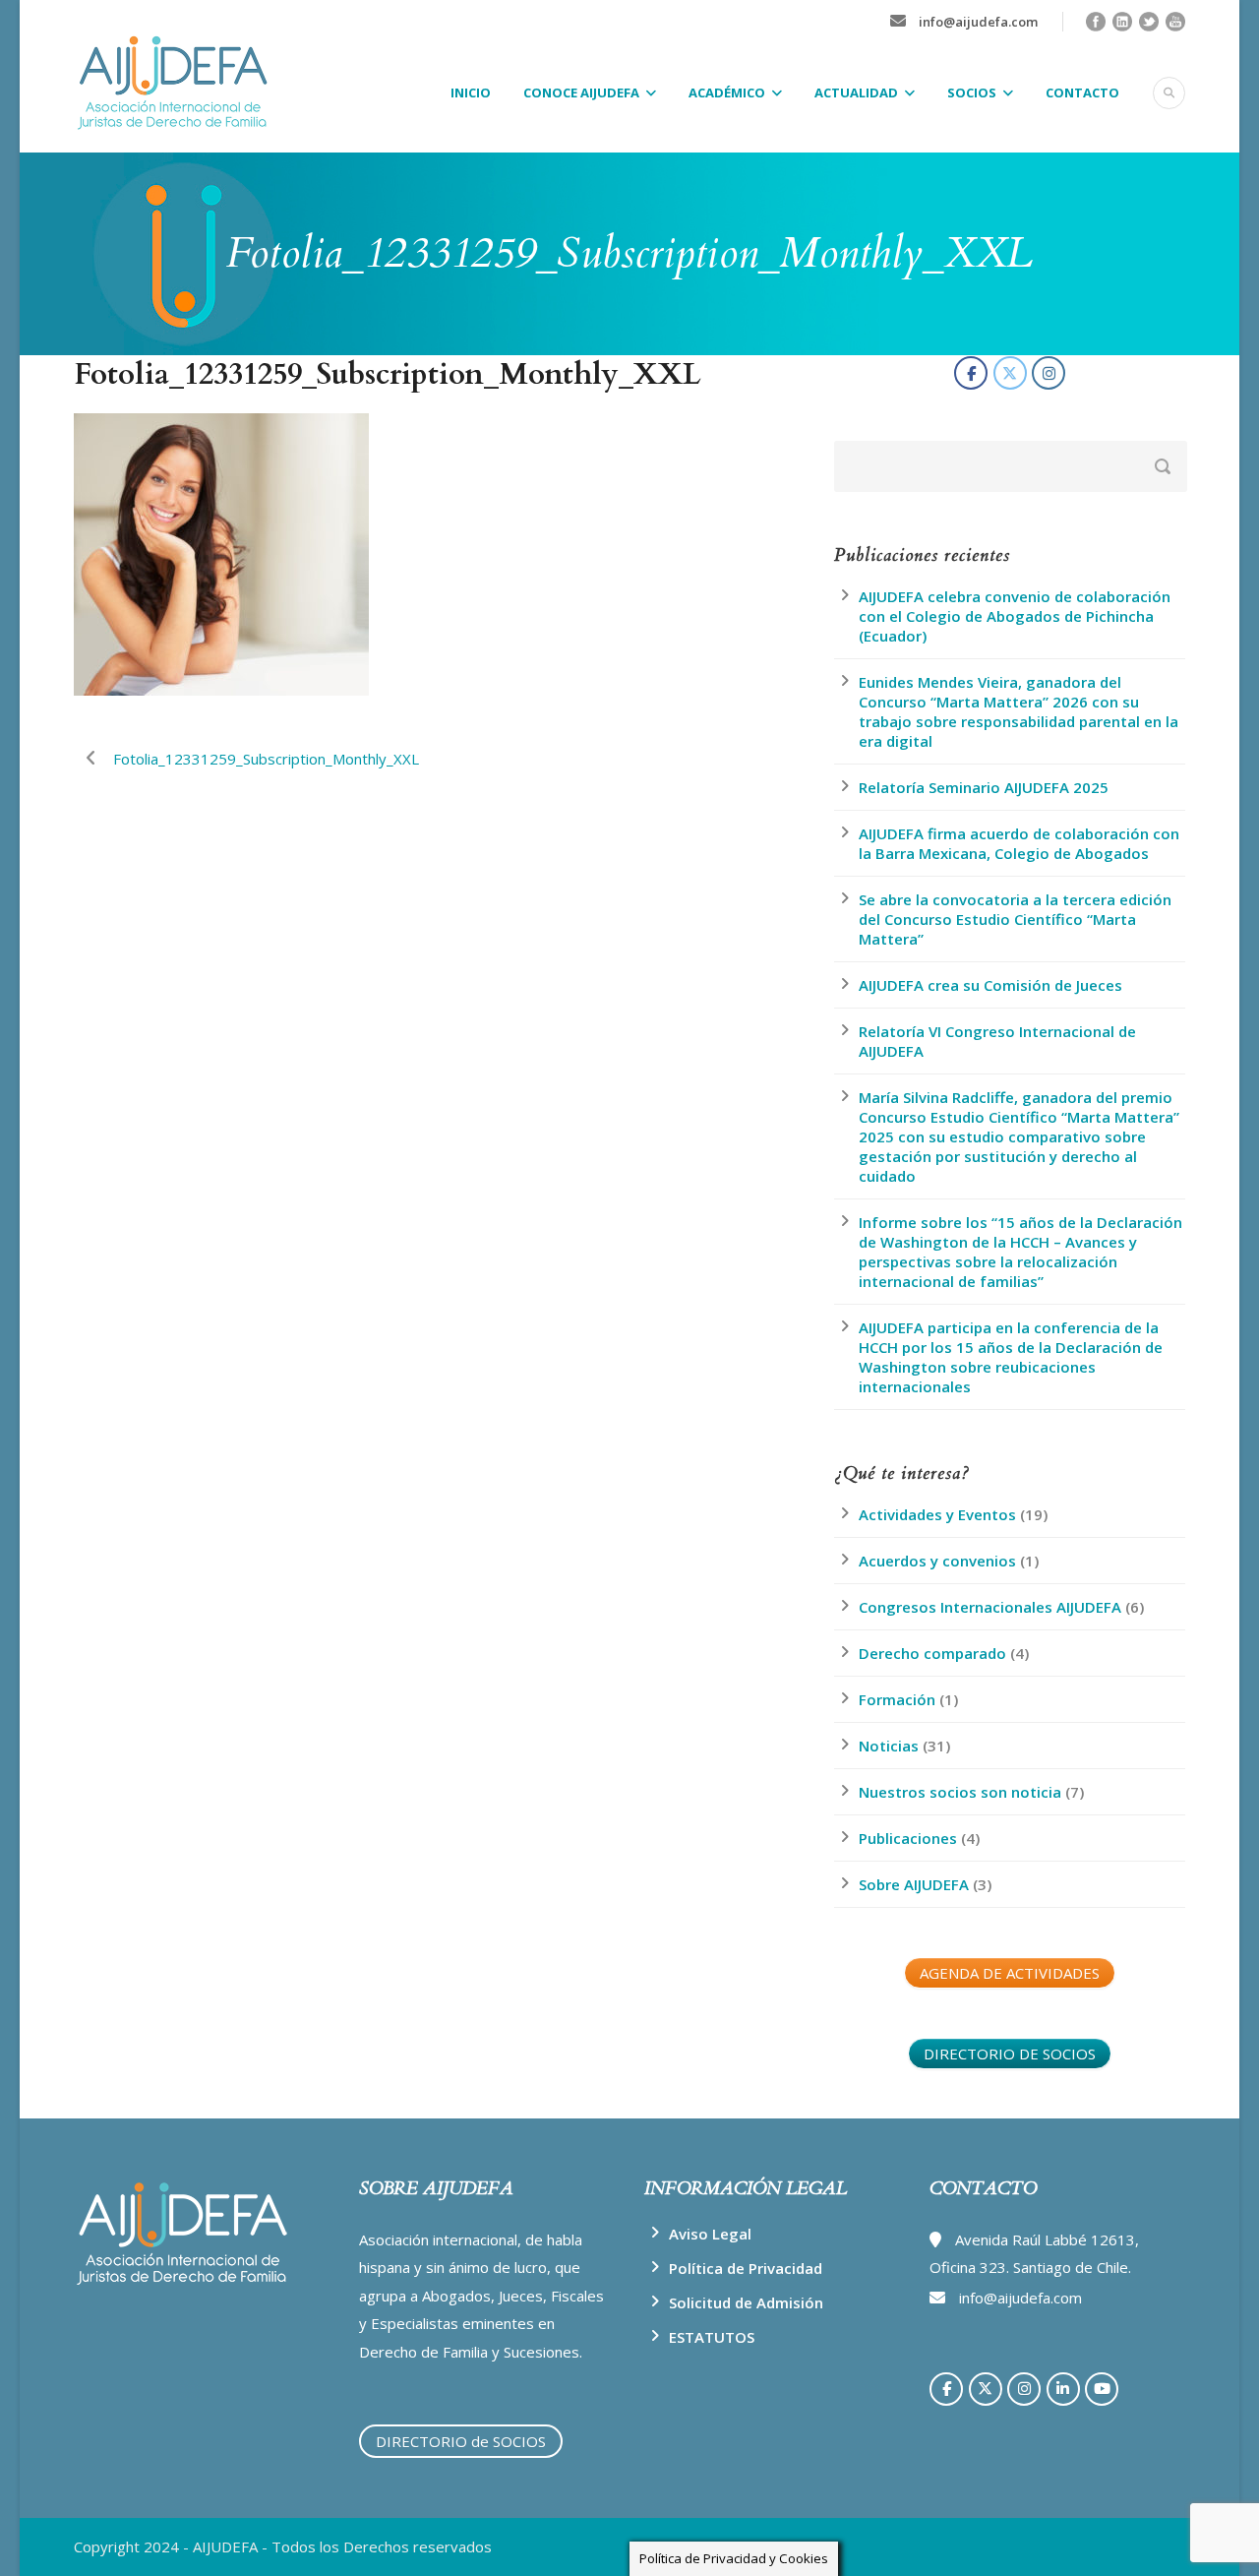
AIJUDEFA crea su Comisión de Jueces (990, 985)
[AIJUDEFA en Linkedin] (1063, 2389)
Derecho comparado (932, 1653)
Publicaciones (908, 1838)
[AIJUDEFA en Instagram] (1049, 373)
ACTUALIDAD (856, 92)
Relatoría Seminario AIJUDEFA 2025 (984, 787)
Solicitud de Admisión (746, 2302)
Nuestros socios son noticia (960, 1792)
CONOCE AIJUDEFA (581, 92)
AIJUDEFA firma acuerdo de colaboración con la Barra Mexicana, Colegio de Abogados (1019, 843)
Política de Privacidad (746, 2268)
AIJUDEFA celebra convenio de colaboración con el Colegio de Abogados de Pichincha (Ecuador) (1015, 616)
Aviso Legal (710, 2234)
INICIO (471, 92)
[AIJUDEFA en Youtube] (1102, 2389)
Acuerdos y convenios (937, 1561)
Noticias (889, 1746)
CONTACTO (1082, 92)
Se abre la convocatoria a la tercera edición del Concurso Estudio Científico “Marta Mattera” (1015, 919)
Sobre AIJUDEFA (914, 1884)
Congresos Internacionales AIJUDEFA (990, 1607)
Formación (897, 1699)
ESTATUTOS (712, 2337)
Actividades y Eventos (937, 1514)
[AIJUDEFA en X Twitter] (1010, 373)
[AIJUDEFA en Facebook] (971, 373)
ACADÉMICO (727, 92)
